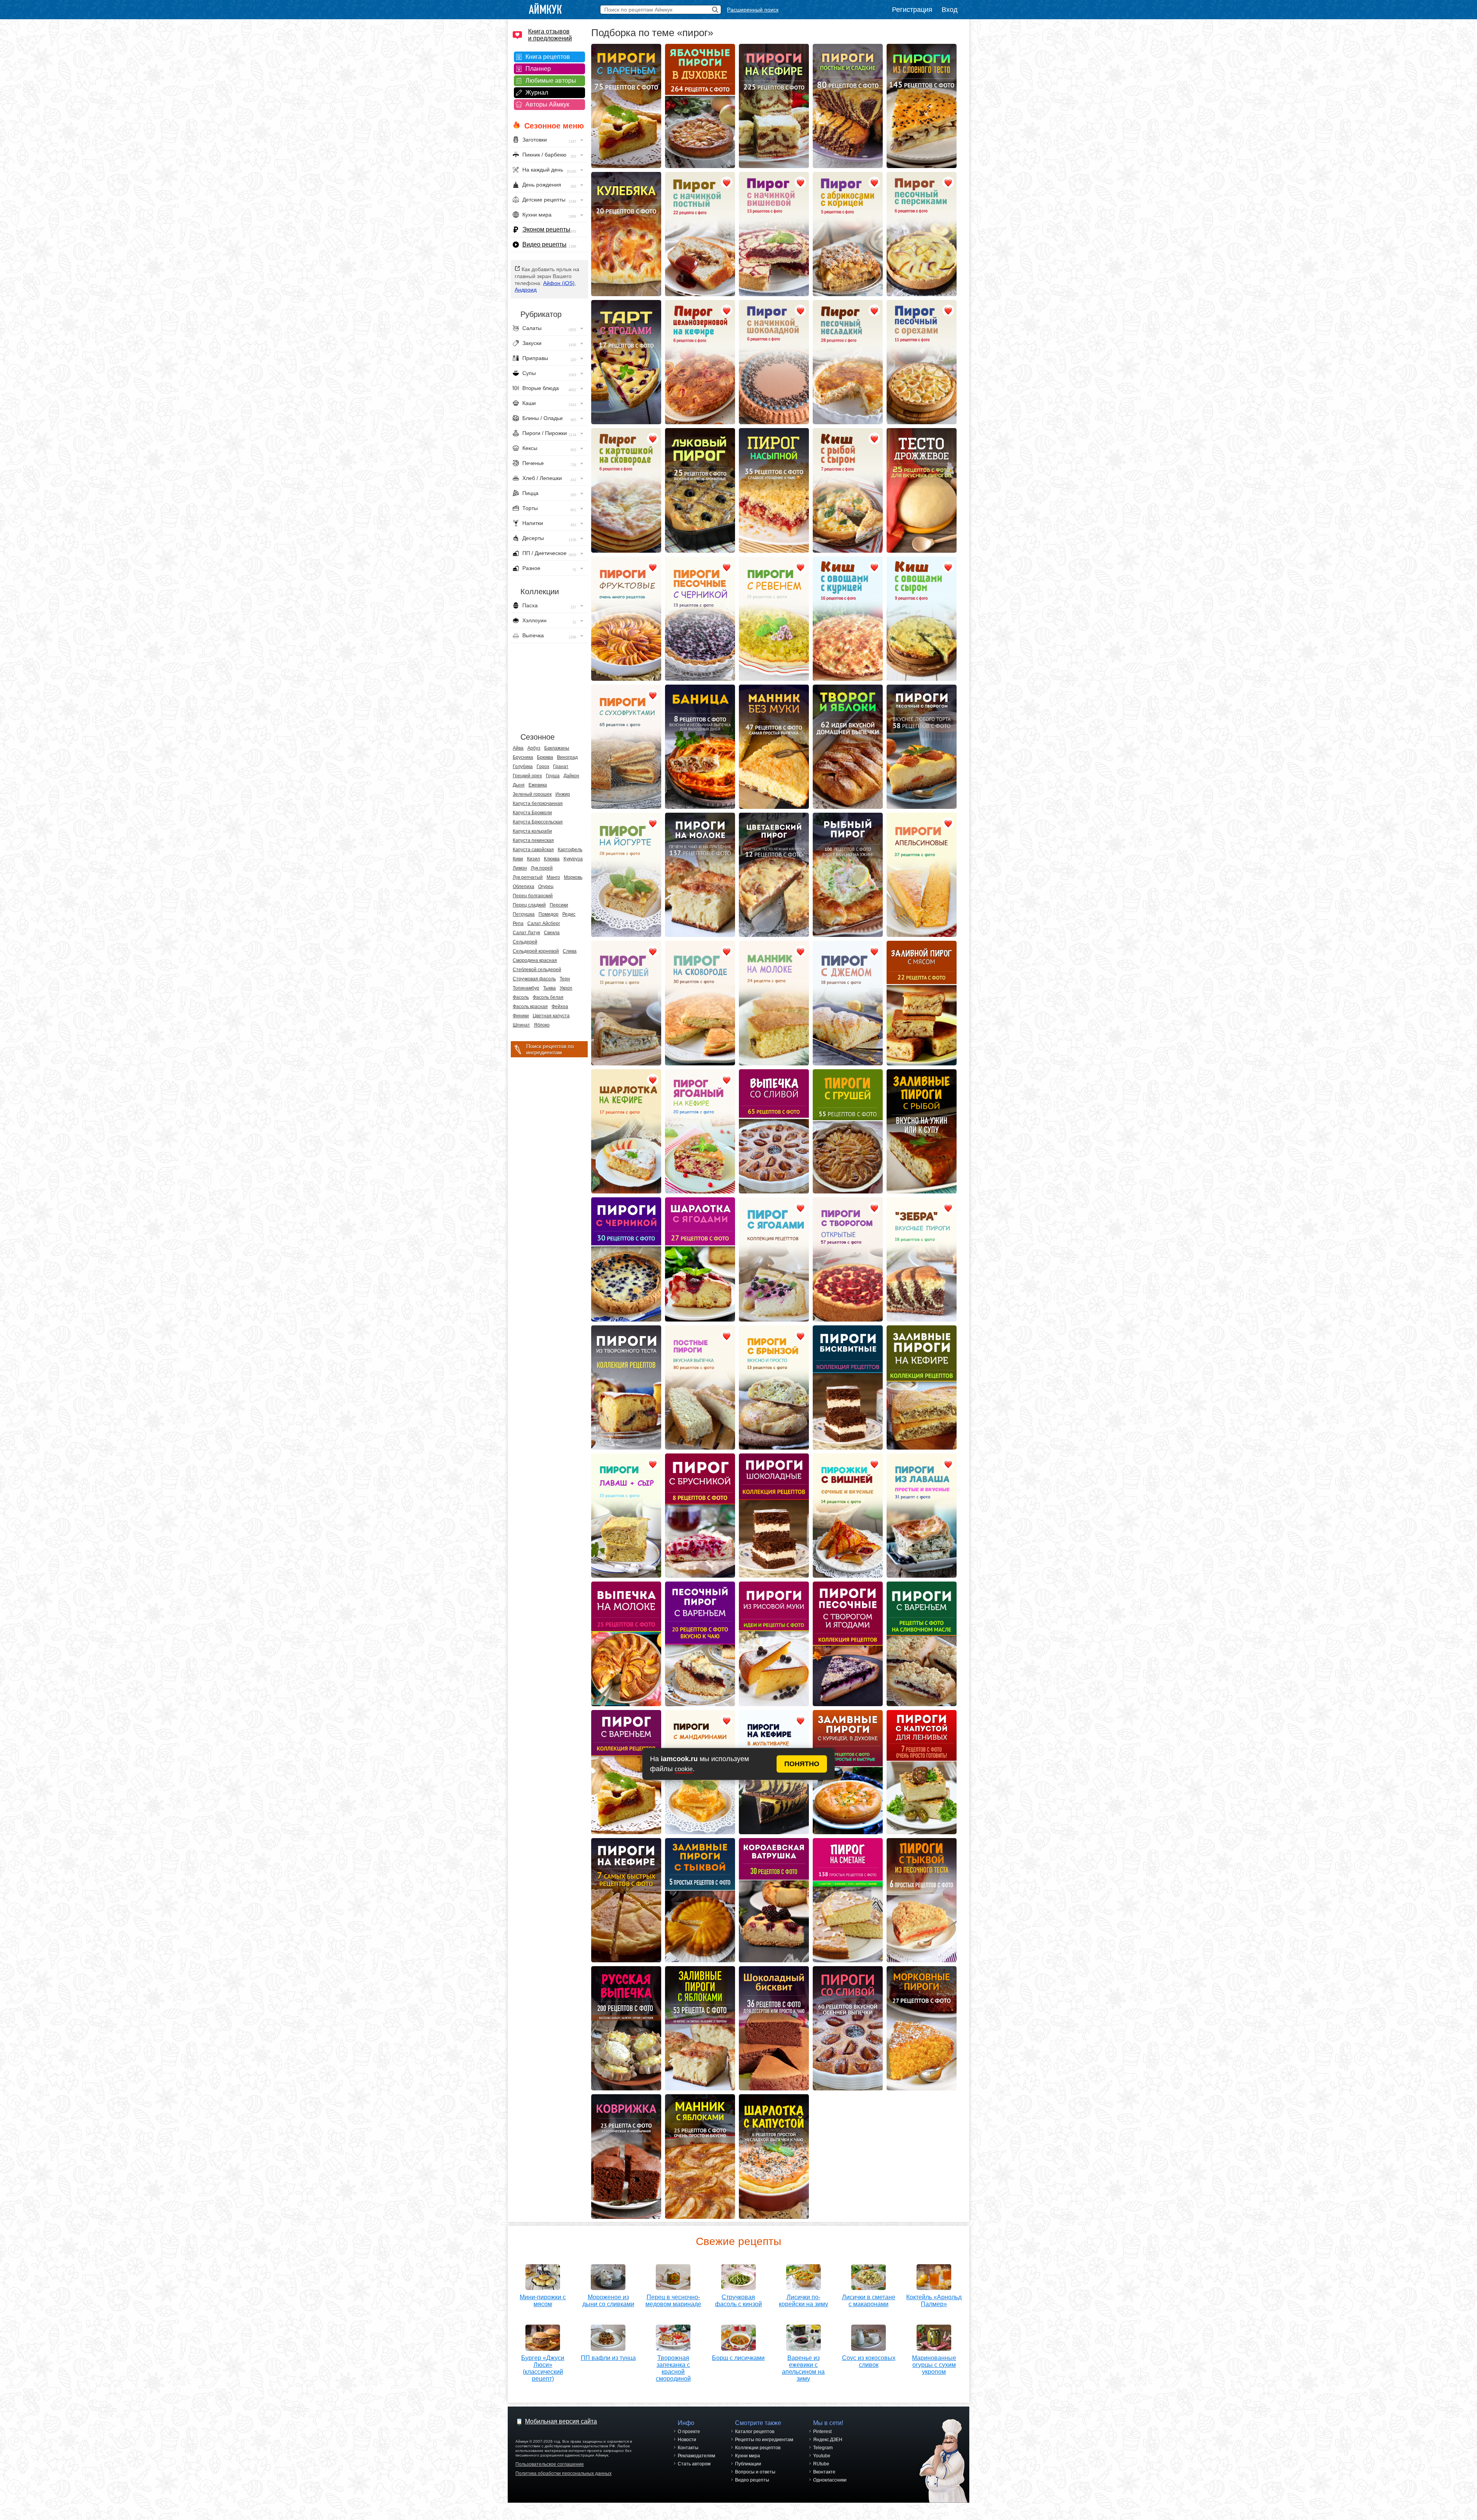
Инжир (563, 794)
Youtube (822, 2456)
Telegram (823, 2448)
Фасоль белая (548, 997)
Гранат (561, 767)
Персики (559, 905)
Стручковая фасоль (534, 979)
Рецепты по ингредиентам (764, 2440)
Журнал (537, 92)
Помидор (548, 914)
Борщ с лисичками (738, 2358)
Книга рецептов (548, 57)
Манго (553, 877)
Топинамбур (526, 988)
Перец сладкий (529, 905)
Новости (687, 2440)
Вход (950, 10)
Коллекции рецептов (758, 2448)
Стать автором (694, 2464)
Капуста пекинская (533, 840)
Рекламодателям (696, 2456)
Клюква (552, 859)
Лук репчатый (528, 877)
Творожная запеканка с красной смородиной (673, 2368)
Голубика (523, 767)
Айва (518, 748)
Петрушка (524, 914)
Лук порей (542, 868)
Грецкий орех (527, 776)
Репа (518, 923)
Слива (570, 951)
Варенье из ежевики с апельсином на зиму (803, 2368)
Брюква (545, 757)
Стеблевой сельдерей (537, 970)
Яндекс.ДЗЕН (828, 2440)
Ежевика (538, 785)
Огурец (546, 887)
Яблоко (542, 1025)
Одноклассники (830, 2480)
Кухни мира (748, 2456)
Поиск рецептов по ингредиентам (550, 1049)
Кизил (533, 859)
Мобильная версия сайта (561, 2421)
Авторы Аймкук (547, 104)
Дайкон (571, 776)
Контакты (688, 2448)
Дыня (519, 785)
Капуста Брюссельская (538, 822)
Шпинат (521, 1025)
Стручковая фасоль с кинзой (738, 2301)
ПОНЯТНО (802, 1764)
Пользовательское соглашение (550, 2464)
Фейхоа (560, 1007)
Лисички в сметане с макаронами (869, 2301)
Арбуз (534, 748)
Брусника (523, 757)
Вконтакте (824, 2472)
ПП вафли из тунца (608, 2358)
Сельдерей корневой (536, 951)
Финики (521, 1016)
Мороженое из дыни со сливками (608, 2301)
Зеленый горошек (532, 794)
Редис (569, 914)
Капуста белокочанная (538, 803)
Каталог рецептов (755, 2432)
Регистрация (912, 10)
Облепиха (523, 887)
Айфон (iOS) (559, 283)
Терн (565, 979)
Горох (543, 767)
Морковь (573, 877)
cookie (684, 1769)
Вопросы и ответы (755, 2472)
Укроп (566, 988)
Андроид (526, 290)
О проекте (689, 2432)
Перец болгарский (533, 896)
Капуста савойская (533, 850)
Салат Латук (526, 933)
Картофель (570, 850)
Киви (518, 859)
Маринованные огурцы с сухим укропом (934, 2365)
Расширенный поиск (753, 10)
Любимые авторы (551, 81)
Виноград (567, 757)
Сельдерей (525, 942)
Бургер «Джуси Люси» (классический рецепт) (543, 2368)
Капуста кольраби (532, 831)
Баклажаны (557, 748)
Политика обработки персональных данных (563, 2473)
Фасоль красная (530, 1007)
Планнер (538, 69)
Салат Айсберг (544, 923)
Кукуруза (573, 859)
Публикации (748, 2464)
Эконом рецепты (546, 229)
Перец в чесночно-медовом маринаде (673, 2301)
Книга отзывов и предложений (550, 35)
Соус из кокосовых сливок (869, 2361)
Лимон (520, 868)
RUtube (821, 2464)
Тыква (549, 988)
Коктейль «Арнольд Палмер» (934, 2301)
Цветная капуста (551, 1016)
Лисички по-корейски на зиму (804, 2301)
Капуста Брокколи (532, 813)
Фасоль (521, 997)
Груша (553, 776)
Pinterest (822, 2432)
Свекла (552, 933)
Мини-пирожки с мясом (543, 2301)
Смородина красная (535, 960)
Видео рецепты (544, 244)
